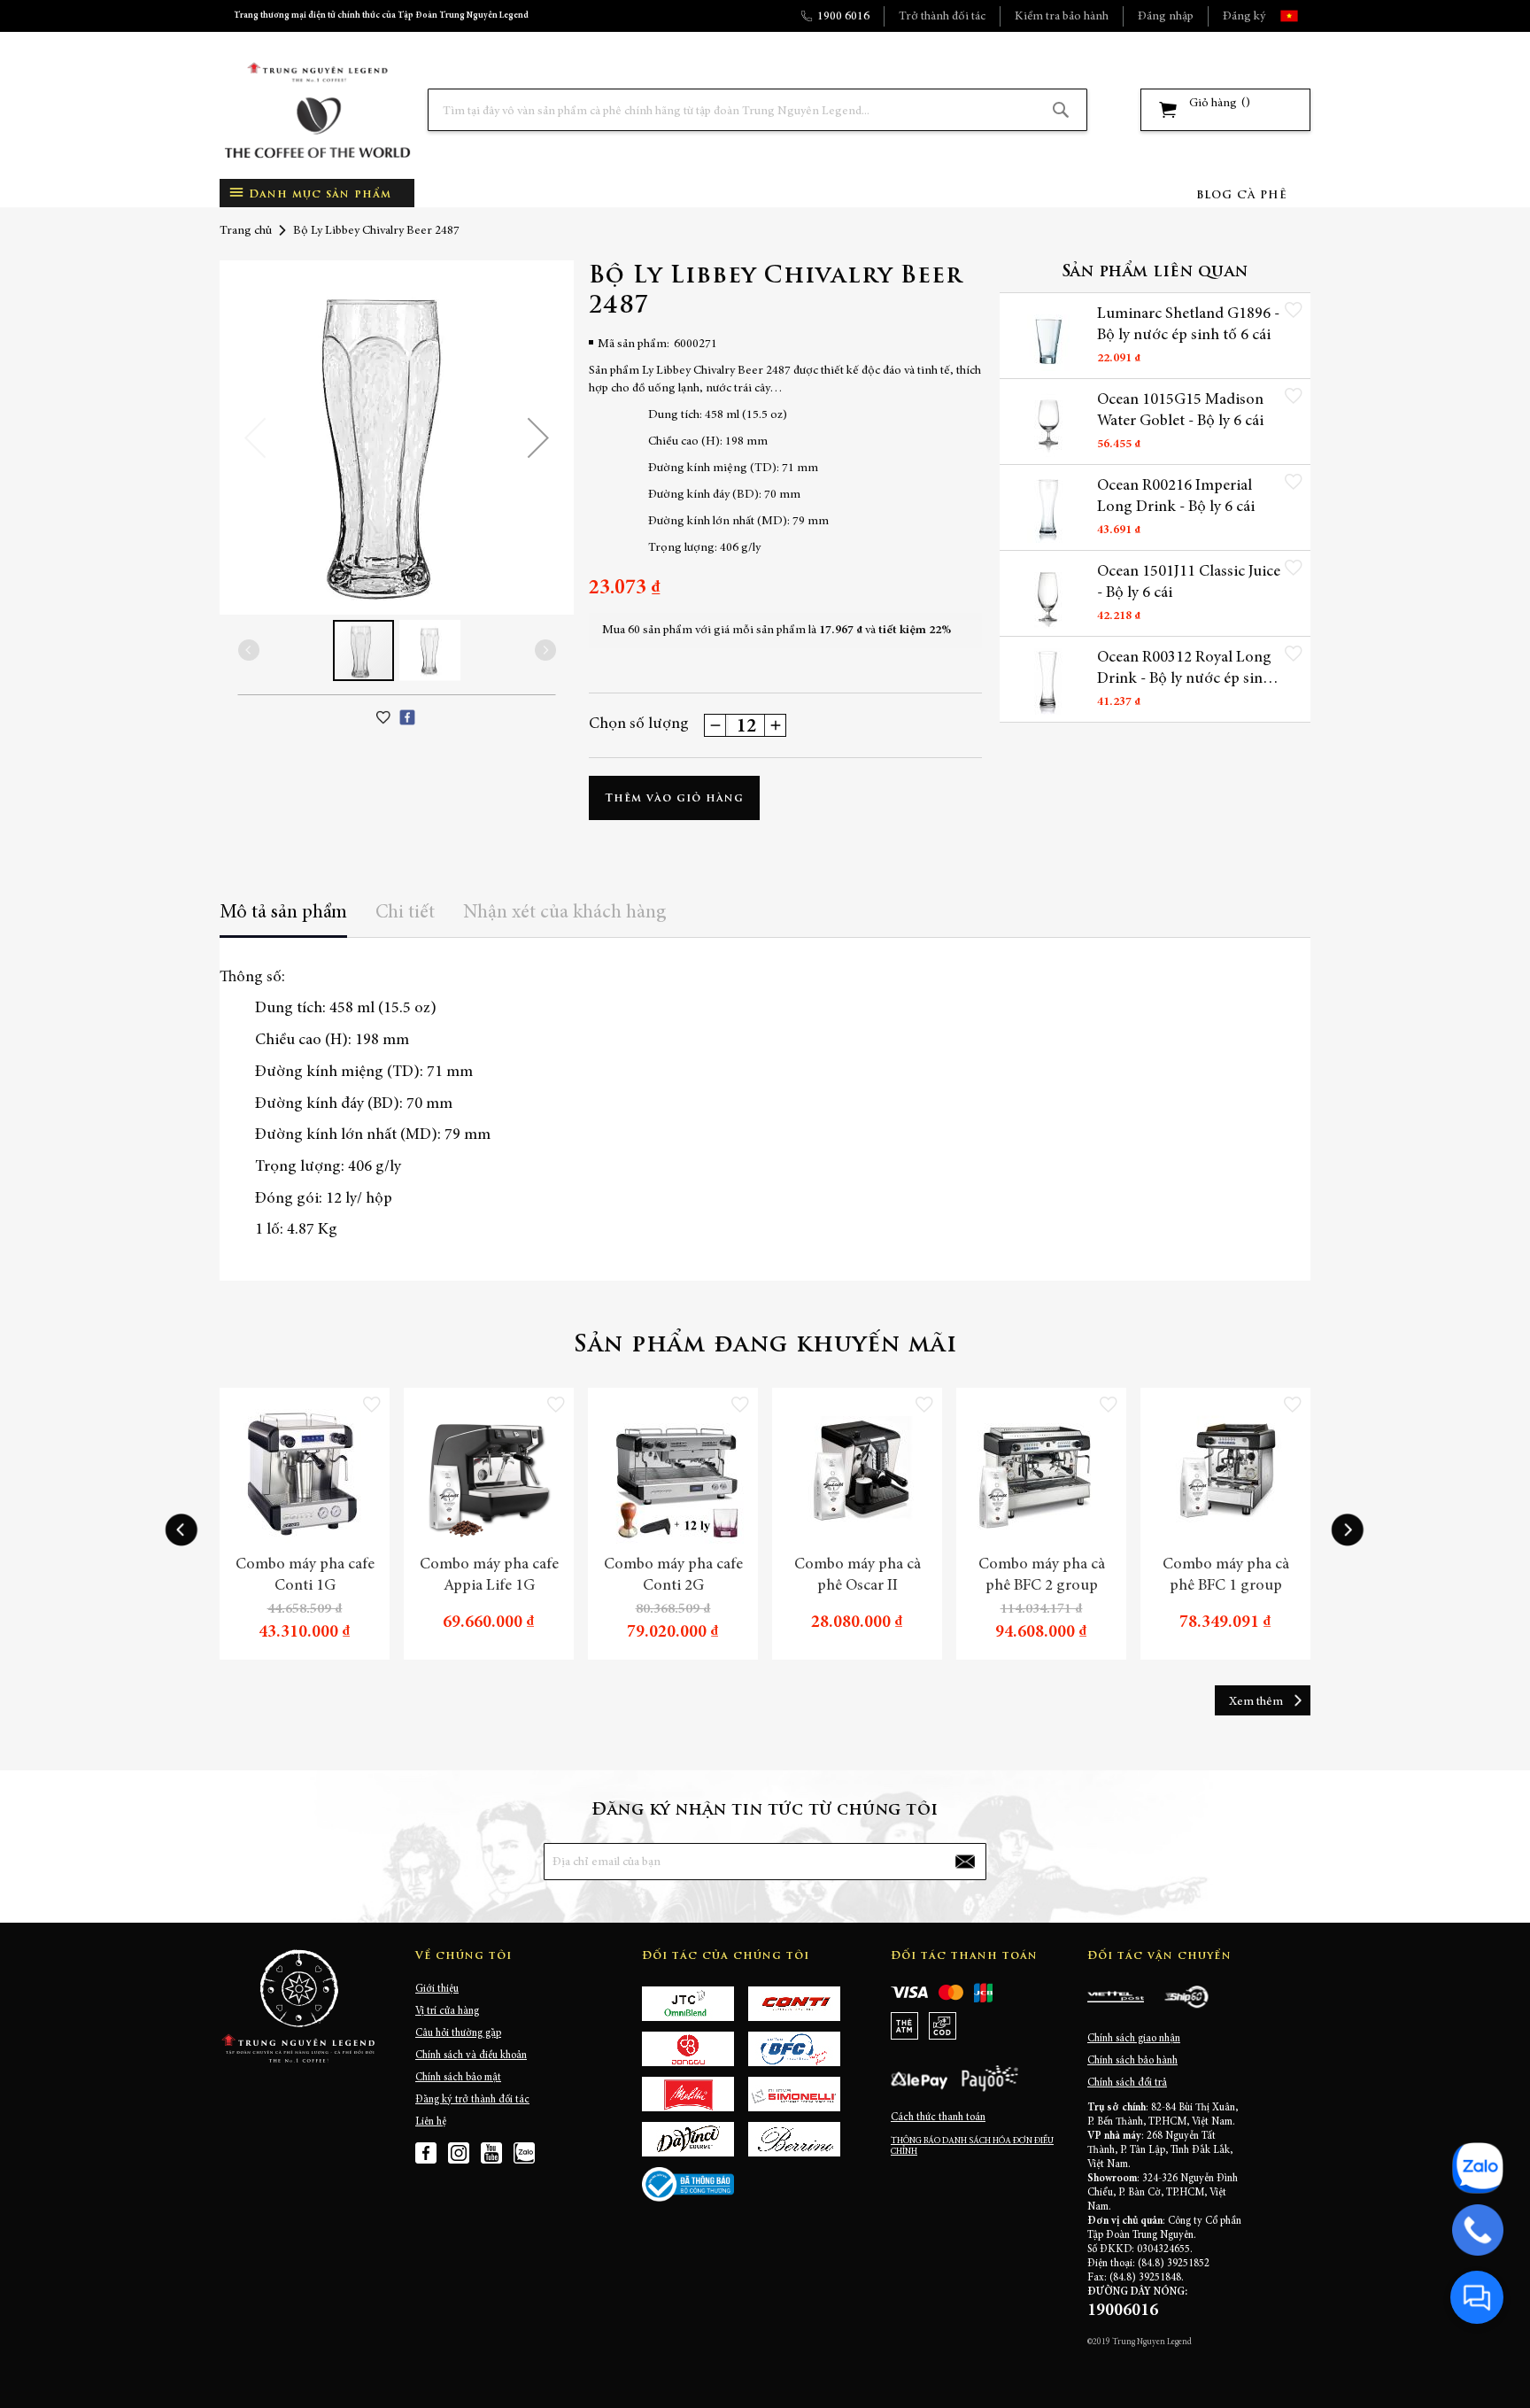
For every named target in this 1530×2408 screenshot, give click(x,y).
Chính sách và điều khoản (471, 2056)
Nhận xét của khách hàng (565, 913)
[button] (1305, 16)
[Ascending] (775, 725)
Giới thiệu (437, 1989)
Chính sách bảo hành (1132, 2061)
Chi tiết (405, 913)
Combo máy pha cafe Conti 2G (673, 1576)
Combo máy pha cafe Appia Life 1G (489, 1576)
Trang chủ (246, 231)
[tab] (283, 919)
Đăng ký (1244, 17)
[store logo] (317, 110)
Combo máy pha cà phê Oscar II (858, 1576)
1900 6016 (843, 17)
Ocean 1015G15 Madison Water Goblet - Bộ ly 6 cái (1180, 411)
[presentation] (182, 1530)
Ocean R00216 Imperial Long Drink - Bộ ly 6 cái (1176, 497)
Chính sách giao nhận (1134, 2039)
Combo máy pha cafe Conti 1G (305, 1576)
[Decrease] (715, 725)
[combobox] (757, 110)
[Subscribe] (965, 1862)
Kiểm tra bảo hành (1062, 17)
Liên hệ (431, 2122)
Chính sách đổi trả (1127, 2083)
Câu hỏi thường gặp (458, 2033)
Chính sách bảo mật (458, 2078)
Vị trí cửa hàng (447, 2011)
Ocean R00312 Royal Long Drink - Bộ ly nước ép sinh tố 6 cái (1184, 670)
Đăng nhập (1166, 17)
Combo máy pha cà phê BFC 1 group (1226, 1576)
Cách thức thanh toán (938, 2118)
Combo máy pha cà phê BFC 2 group (1042, 1576)
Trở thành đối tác (942, 17)
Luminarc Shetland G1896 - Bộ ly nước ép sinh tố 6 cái (1188, 325)
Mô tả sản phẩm (283, 913)
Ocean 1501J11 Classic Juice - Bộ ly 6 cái (1189, 583)
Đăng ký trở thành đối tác (472, 2100)
